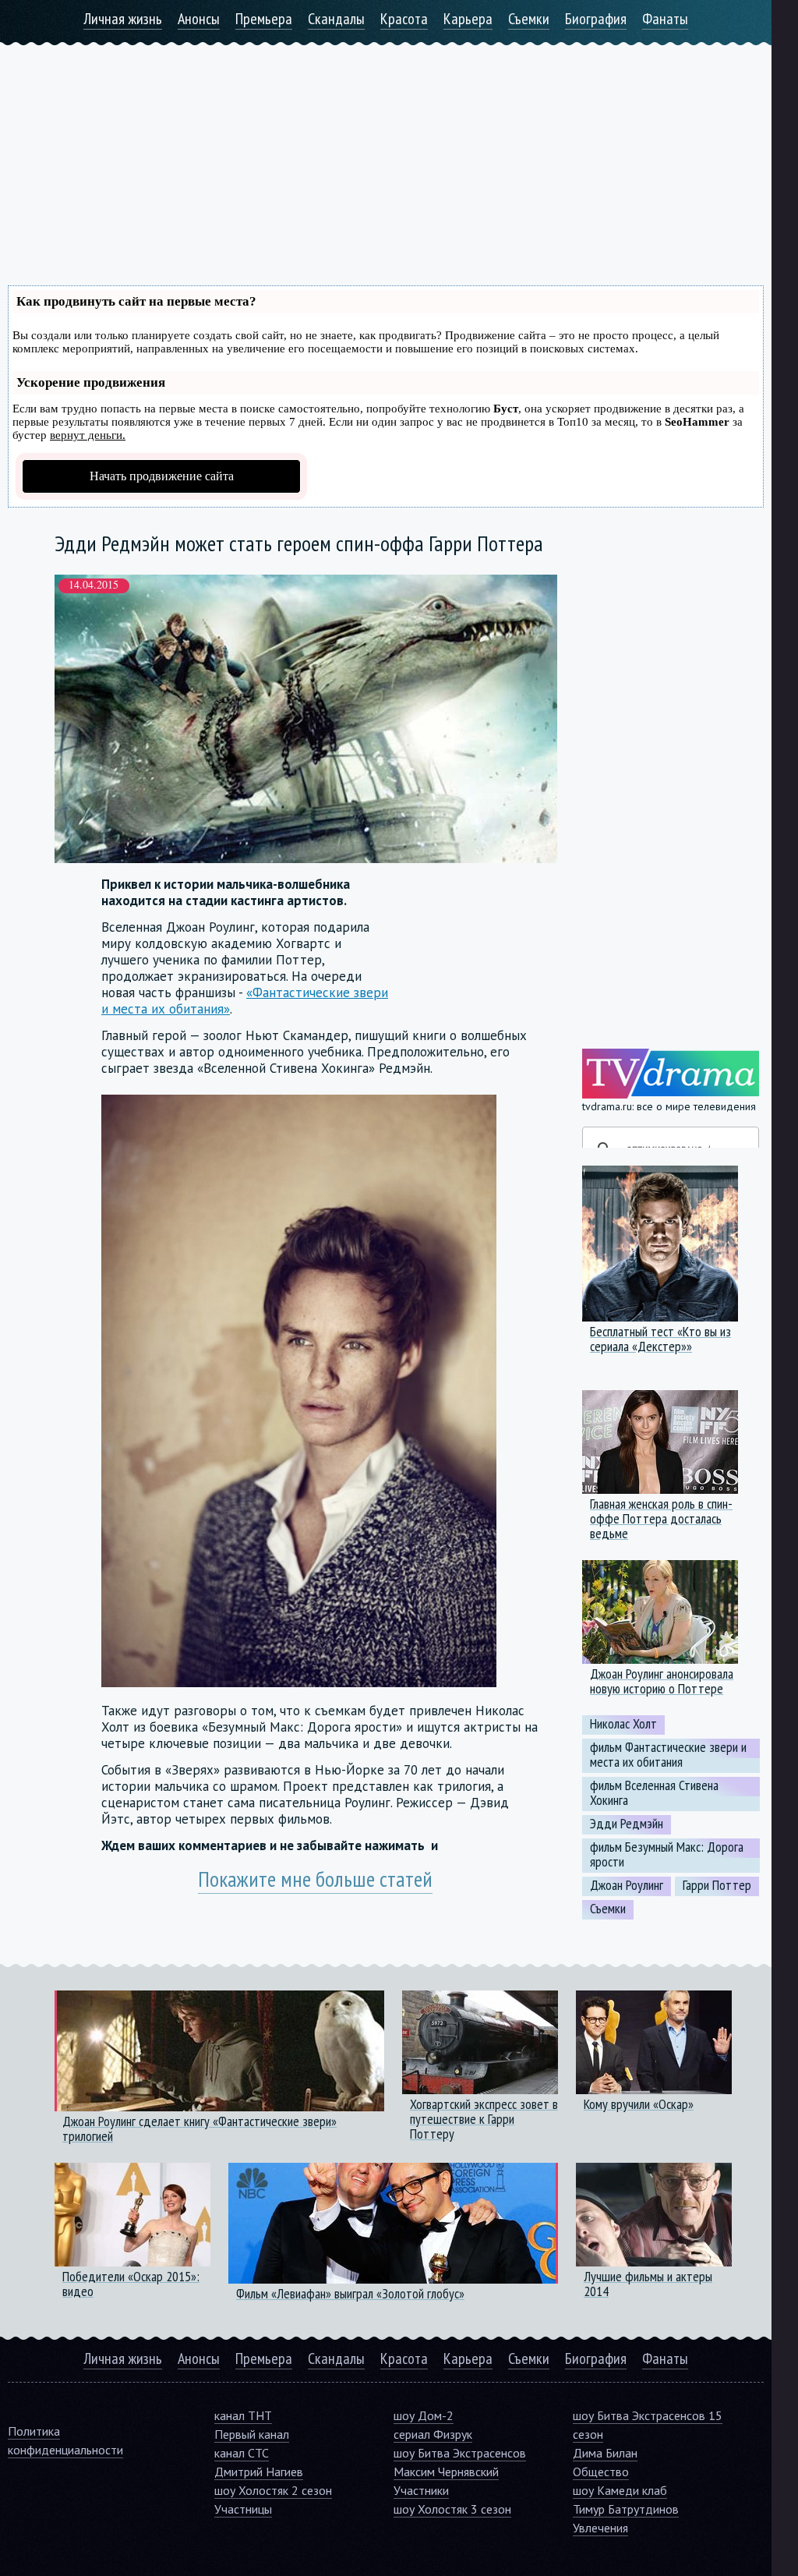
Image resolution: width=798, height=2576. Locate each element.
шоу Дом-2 (424, 2415)
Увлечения (600, 2528)
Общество (601, 2472)
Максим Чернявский (446, 2472)
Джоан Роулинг (627, 1885)
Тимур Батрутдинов (626, 2509)
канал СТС (242, 2453)
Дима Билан (605, 2453)
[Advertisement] (386, 154)
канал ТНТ (243, 2415)
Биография (596, 19)
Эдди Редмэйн (627, 1824)
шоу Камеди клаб (620, 2490)
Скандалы (336, 19)
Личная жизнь (123, 19)
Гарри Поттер (717, 1885)
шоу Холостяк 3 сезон (452, 2509)
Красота (404, 19)
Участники (421, 2490)
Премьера (264, 19)
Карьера (468, 19)
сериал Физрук (433, 2434)
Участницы (243, 2509)
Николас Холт (623, 1724)
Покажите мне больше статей (315, 1879)
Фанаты (665, 19)
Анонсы (199, 19)
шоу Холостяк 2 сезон (273, 2490)
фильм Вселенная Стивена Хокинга (654, 1793)
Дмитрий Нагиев (259, 2472)
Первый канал (252, 2434)
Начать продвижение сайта (162, 476)
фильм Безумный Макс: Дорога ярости (667, 1854)
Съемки (529, 19)
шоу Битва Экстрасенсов (460, 2453)
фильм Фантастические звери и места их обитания (668, 1755)
